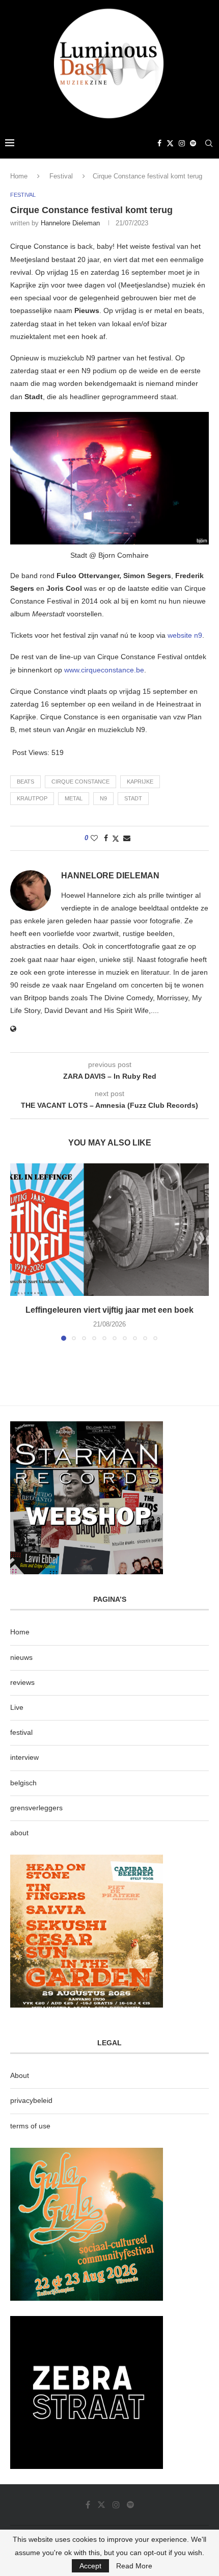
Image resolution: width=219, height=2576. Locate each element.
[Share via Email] (127, 838)
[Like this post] (94, 838)
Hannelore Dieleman (70, 223)
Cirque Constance (80, 782)
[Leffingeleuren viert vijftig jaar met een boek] (109, 1230)
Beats (25, 782)
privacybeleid (31, 2100)
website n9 (185, 635)
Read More (134, 2566)
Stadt (133, 798)
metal (74, 798)
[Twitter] (170, 143)
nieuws (21, 1657)
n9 (103, 798)
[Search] (209, 143)
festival (21, 1732)
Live (17, 1707)
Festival (61, 176)
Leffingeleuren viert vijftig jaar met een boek (109, 1310)
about (19, 1833)
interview (24, 1757)
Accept (90, 2566)
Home (19, 176)
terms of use (30, 2126)
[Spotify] (193, 143)
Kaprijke (140, 782)
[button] (19, 1252)
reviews (22, 1682)
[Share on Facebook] (106, 838)
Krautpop (32, 798)
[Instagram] (182, 143)
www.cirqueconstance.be (104, 670)
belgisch (23, 1783)
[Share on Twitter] (116, 838)
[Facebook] (159, 143)
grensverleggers (36, 1808)
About (20, 2075)
